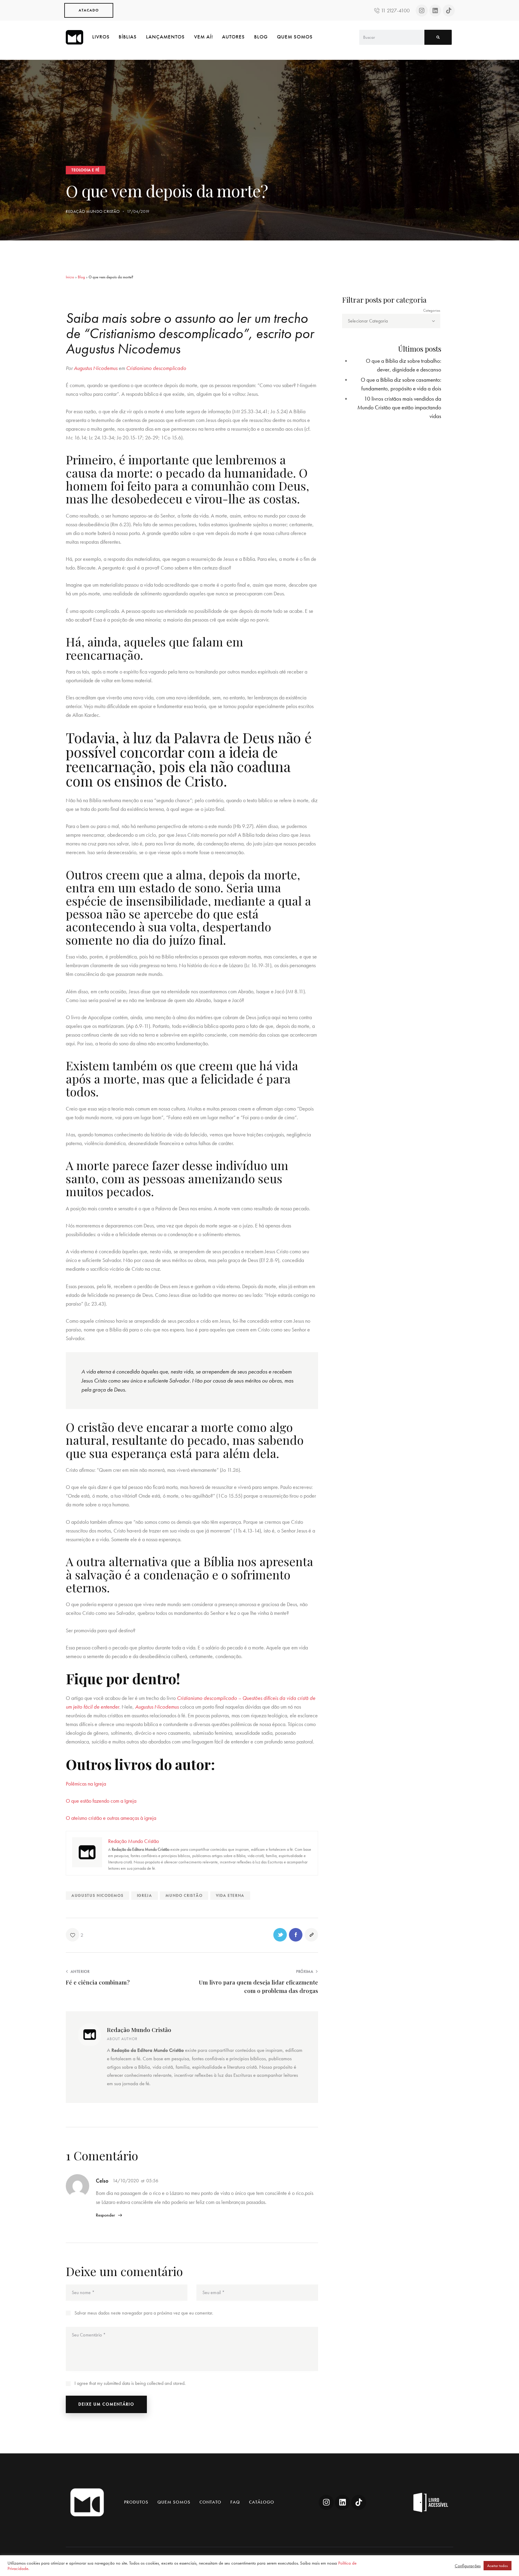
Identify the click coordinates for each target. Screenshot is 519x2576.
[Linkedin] (435, 11)
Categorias (432, 310)
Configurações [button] (468, 2566)
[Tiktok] (449, 11)
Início (70, 277)
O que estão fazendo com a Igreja (101, 1801)
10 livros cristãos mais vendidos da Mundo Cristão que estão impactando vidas (399, 407)
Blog (81, 277)
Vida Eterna (230, 1895)
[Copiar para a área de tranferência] (311, 1935)
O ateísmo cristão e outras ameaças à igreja (111, 1818)
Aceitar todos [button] (498, 2566)
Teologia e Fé (86, 170)
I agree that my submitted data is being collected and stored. (130, 2383)
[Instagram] (422, 11)
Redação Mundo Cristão (139, 2030)
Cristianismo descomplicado (156, 368)
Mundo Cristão (184, 1895)
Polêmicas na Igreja (86, 1784)
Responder (105, 2215)
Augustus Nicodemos (97, 1895)
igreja (145, 1895)
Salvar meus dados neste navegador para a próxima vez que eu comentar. (144, 2313)
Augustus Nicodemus (96, 368)
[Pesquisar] (438, 37)
